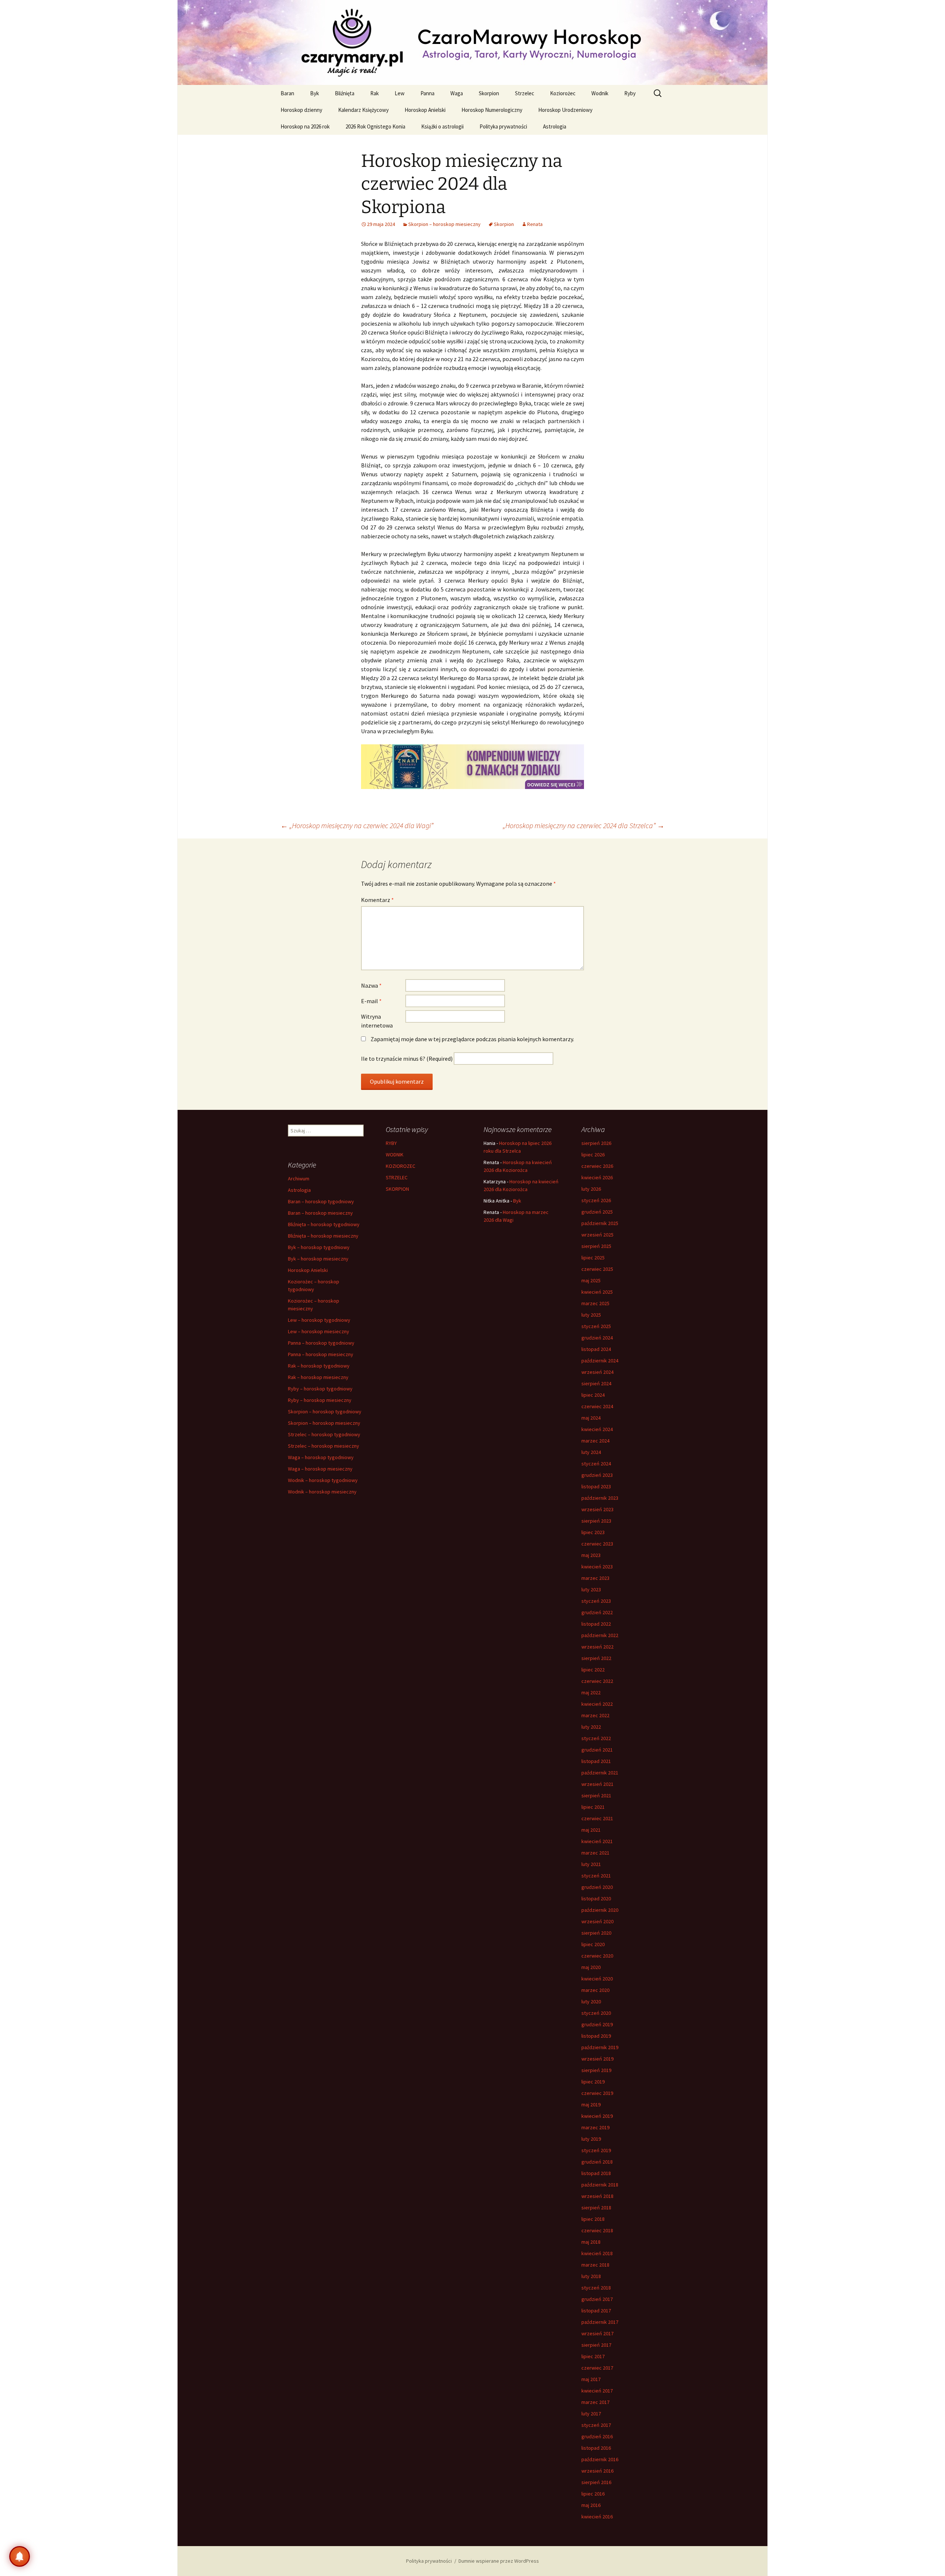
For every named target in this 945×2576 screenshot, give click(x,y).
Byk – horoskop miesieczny (318, 1259)
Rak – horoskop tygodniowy (319, 1366)
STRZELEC (397, 1177)
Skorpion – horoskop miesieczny (444, 224)
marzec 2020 (595, 1990)
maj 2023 (591, 1555)
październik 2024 (600, 1361)
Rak (374, 93)
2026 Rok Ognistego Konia (375, 126)
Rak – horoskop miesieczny (318, 1377)
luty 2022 (591, 1727)
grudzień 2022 (597, 1612)
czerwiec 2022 (597, 1681)
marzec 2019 (595, 2127)
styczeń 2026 (596, 1200)
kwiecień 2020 (597, 1979)
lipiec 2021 (593, 1807)
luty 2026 (591, 1189)
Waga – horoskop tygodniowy (321, 1457)
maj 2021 (591, 1830)
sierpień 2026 (596, 1143)
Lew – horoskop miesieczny (319, 1331)
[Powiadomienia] (20, 2556)
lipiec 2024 (593, 1395)
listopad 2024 (596, 1349)
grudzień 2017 (597, 2299)
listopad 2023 (596, 1486)
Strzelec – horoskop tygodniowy (324, 1434)
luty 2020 (591, 2002)
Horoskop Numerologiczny (492, 110)
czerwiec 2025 (597, 1269)
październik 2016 (600, 2459)
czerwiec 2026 (597, 1166)
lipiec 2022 (593, 1670)
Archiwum (299, 1179)
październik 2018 (600, 2185)
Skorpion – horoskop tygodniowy (325, 1412)
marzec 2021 (595, 1853)
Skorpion (489, 93)
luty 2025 (591, 1315)
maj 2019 (591, 2105)
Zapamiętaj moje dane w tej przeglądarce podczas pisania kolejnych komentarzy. (472, 1039)
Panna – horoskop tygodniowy (321, 1343)
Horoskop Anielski (425, 110)
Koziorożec (563, 93)
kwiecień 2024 (597, 1429)
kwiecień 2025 (597, 1292)
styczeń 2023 (596, 1601)
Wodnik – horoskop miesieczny (322, 1492)
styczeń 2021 (596, 1876)
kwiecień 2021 (597, 1841)
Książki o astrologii (442, 126)
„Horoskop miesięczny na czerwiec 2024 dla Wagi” (357, 825)
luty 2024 (591, 1452)
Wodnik (600, 93)
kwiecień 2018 (597, 2253)
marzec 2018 (595, 2265)
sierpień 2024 (596, 1383)
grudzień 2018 (597, 2162)
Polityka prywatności (503, 126)
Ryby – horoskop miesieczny (320, 1400)
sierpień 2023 (596, 1521)
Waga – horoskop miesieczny (320, 1469)
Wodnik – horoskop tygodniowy (323, 1480)
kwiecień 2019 (597, 2116)
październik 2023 (600, 1498)
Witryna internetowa (377, 1021)
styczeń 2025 (596, 1326)
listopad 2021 (596, 1761)
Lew (400, 93)
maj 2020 (591, 1967)
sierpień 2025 (596, 1246)
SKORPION (397, 1189)
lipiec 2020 (593, 1944)
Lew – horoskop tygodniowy (319, 1320)
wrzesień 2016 (597, 2471)
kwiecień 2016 (597, 2517)
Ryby (630, 93)
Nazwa (371, 985)
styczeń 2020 (596, 2013)
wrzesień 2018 (597, 2196)
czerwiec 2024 (597, 1406)
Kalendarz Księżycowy (363, 110)
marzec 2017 (595, 2402)
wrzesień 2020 (597, 1921)
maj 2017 (591, 2379)
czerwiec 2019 (597, 2093)
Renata (535, 224)
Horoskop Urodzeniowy (565, 110)
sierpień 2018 (596, 2208)
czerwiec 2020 (597, 1956)
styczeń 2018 (596, 2288)
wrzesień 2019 (597, 2059)
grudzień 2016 (597, 2436)
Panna (427, 93)
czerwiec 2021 (597, 1818)
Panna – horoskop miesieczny (321, 1354)
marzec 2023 (595, 1578)
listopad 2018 (596, 2173)
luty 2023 (591, 1589)
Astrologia (555, 126)
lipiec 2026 (593, 1155)
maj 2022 (591, 1692)
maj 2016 (591, 2505)
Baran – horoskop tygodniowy (321, 1201)
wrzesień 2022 (597, 1647)
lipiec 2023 (593, 1532)
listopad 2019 (596, 2036)
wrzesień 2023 (597, 1509)
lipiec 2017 (593, 2356)
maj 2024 (591, 1418)
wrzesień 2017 (597, 2333)
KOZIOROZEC (401, 1166)
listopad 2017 (596, 2311)
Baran (287, 93)
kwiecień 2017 (597, 2391)
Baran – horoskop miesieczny (320, 1213)
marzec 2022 (595, 1715)
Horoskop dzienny (301, 110)
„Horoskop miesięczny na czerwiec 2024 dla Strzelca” (584, 825)
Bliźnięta (345, 93)
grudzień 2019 (597, 2024)
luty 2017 (591, 2414)
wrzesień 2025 (597, 1235)
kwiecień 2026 (597, 1177)
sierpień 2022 (596, 1658)
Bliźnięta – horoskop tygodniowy (324, 1224)
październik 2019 (600, 2047)
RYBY (391, 1143)
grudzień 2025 (597, 1212)
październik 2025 (600, 1223)
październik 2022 (600, 1635)
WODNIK (395, 1155)
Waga (457, 93)
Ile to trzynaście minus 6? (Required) (407, 1059)
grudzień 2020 (597, 1887)
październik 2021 (600, 1773)
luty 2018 (591, 2276)
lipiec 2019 (593, 2082)
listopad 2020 (596, 1898)
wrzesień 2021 (597, 1784)
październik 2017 (600, 2322)
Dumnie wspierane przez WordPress (499, 2561)
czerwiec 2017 (597, 2368)
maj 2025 (591, 1280)
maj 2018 (591, 2242)
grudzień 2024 (597, 1338)
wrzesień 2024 (597, 1372)
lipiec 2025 (593, 1258)
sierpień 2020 (596, 1933)
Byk (315, 93)
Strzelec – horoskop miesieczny (324, 1446)
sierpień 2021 (596, 1795)
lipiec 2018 (593, 2219)
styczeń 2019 (596, 2150)
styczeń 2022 (596, 1738)
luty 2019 (591, 2139)
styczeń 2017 (596, 2425)
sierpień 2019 (596, 2070)
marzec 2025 (595, 1303)
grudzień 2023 (597, 1475)
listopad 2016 (596, 2448)
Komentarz (377, 900)
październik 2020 (600, 1910)
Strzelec (525, 93)
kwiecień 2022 (597, 1704)
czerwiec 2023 (597, 1544)
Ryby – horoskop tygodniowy (320, 1389)
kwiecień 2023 (597, 1567)
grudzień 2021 (597, 1750)
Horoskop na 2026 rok (305, 126)
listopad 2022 (596, 1624)
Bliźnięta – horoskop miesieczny (323, 1236)
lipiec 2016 (593, 2494)
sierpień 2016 (596, 2482)
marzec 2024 (595, 1441)
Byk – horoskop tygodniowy (319, 1247)
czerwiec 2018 (597, 2230)
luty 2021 (591, 1864)
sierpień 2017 (596, 2345)
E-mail (371, 1001)
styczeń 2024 (596, 1464)
